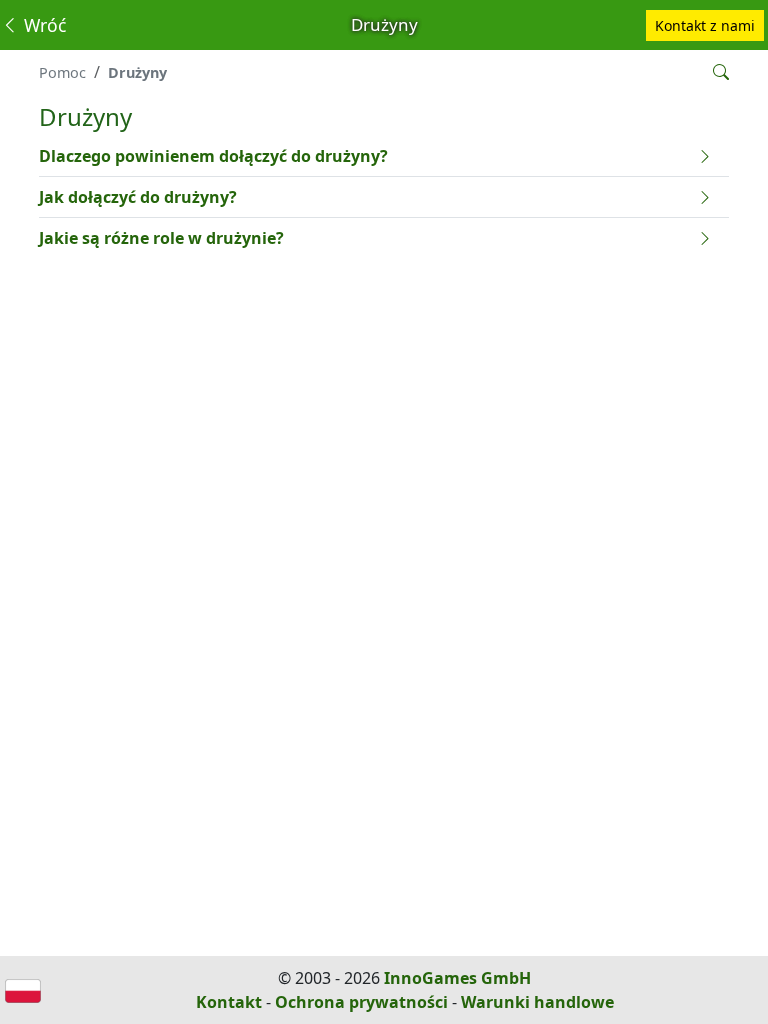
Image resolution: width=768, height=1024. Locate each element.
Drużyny (137, 72)
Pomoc (62, 72)
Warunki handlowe (537, 1002)
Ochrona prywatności (361, 1002)
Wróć (42, 25)
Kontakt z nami (705, 25)
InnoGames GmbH (457, 978)
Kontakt (229, 1002)
